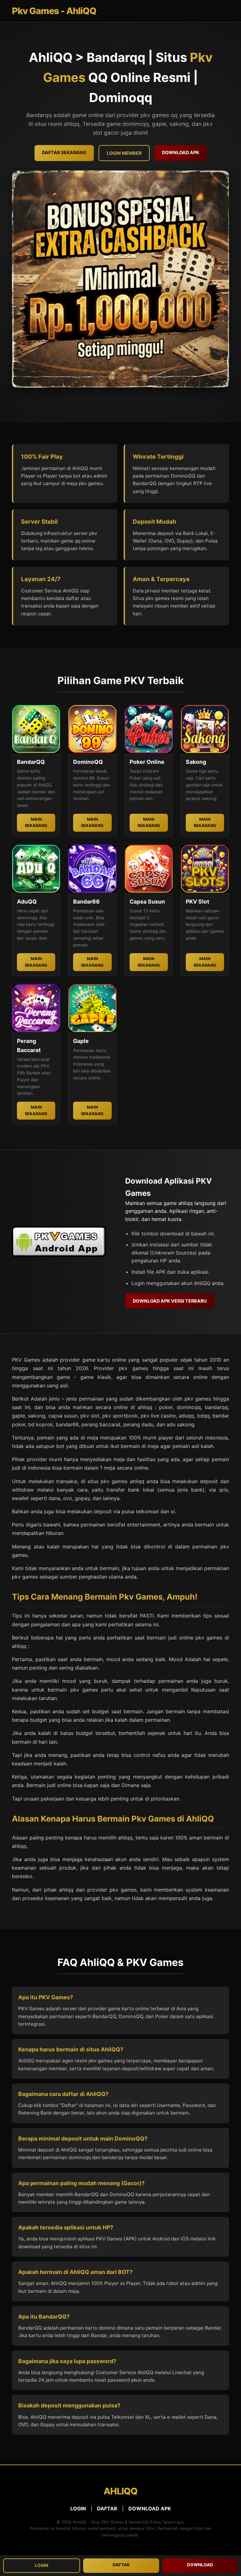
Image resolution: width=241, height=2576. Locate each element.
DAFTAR (107, 2508)
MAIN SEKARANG (36, 822)
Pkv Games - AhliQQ (54, 11)
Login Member (124, 153)
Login (42, 2565)
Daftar (121, 2565)
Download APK (181, 152)
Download (200, 2565)
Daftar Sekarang (64, 152)
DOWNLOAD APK (150, 2508)
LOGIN (78, 2508)
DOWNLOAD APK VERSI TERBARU (170, 1301)
